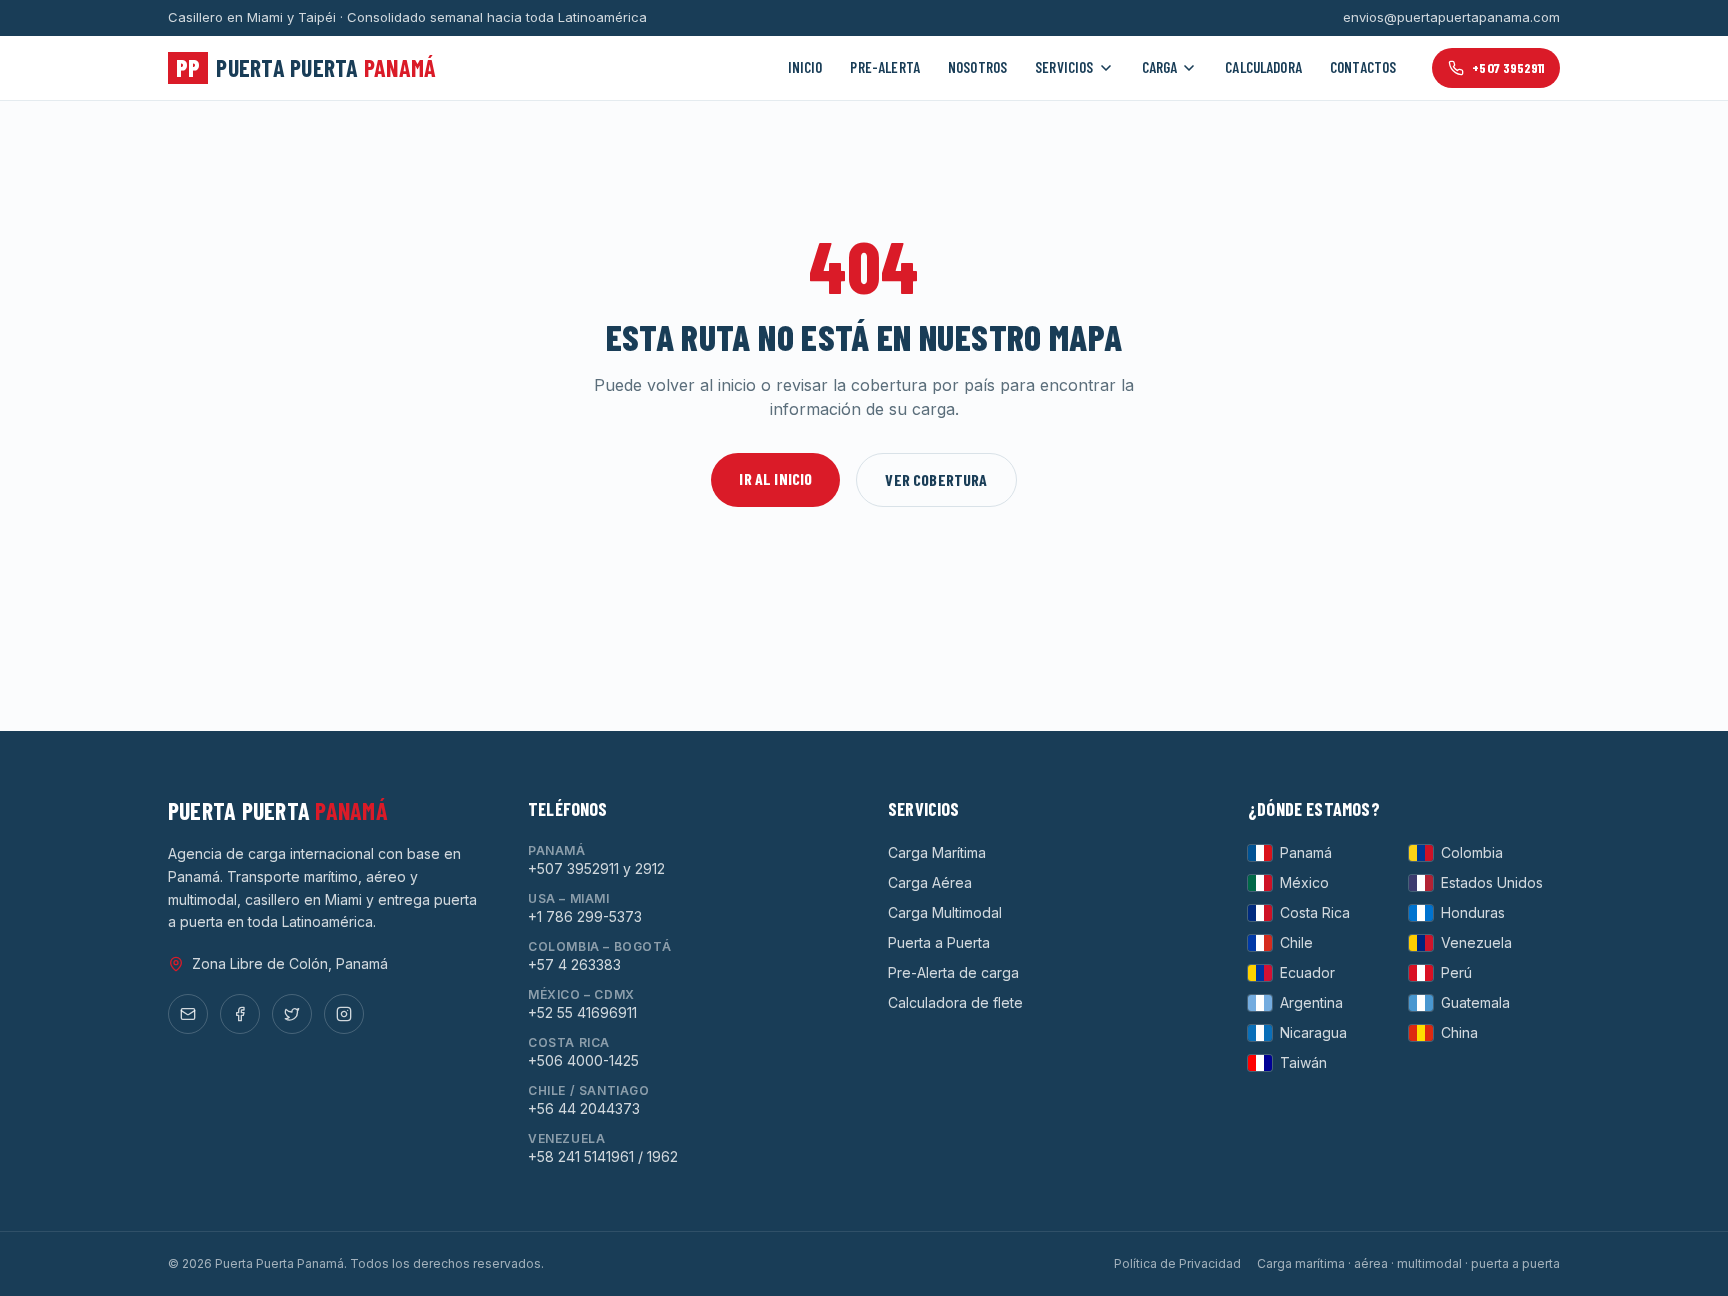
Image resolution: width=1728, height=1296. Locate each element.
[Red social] (188, 1014)
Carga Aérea (930, 882)
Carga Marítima (937, 852)
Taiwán (1303, 1062)
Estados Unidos (1492, 882)
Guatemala (1475, 1002)
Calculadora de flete (955, 1002)
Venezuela (1476, 942)
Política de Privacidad (1177, 1263)
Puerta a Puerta (939, 942)
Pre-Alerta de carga (953, 972)
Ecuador (1307, 972)
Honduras (1473, 912)
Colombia (1472, 852)
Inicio (805, 67)
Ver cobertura (936, 479)
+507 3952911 (1508, 67)
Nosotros (977, 67)
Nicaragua (1313, 1032)
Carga (1160, 67)
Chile (1296, 942)
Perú (1456, 972)
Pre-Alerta (885, 67)
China (1459, 1032)
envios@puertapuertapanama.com (1451, 17)
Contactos (1363, 67)
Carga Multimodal (945, 912)
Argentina (1311, 1002)
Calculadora (1263, 67)
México (1304, 882)
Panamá (1306, 852)
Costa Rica (1315, 912)
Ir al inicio (775, 478)
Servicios (1064, 67)
